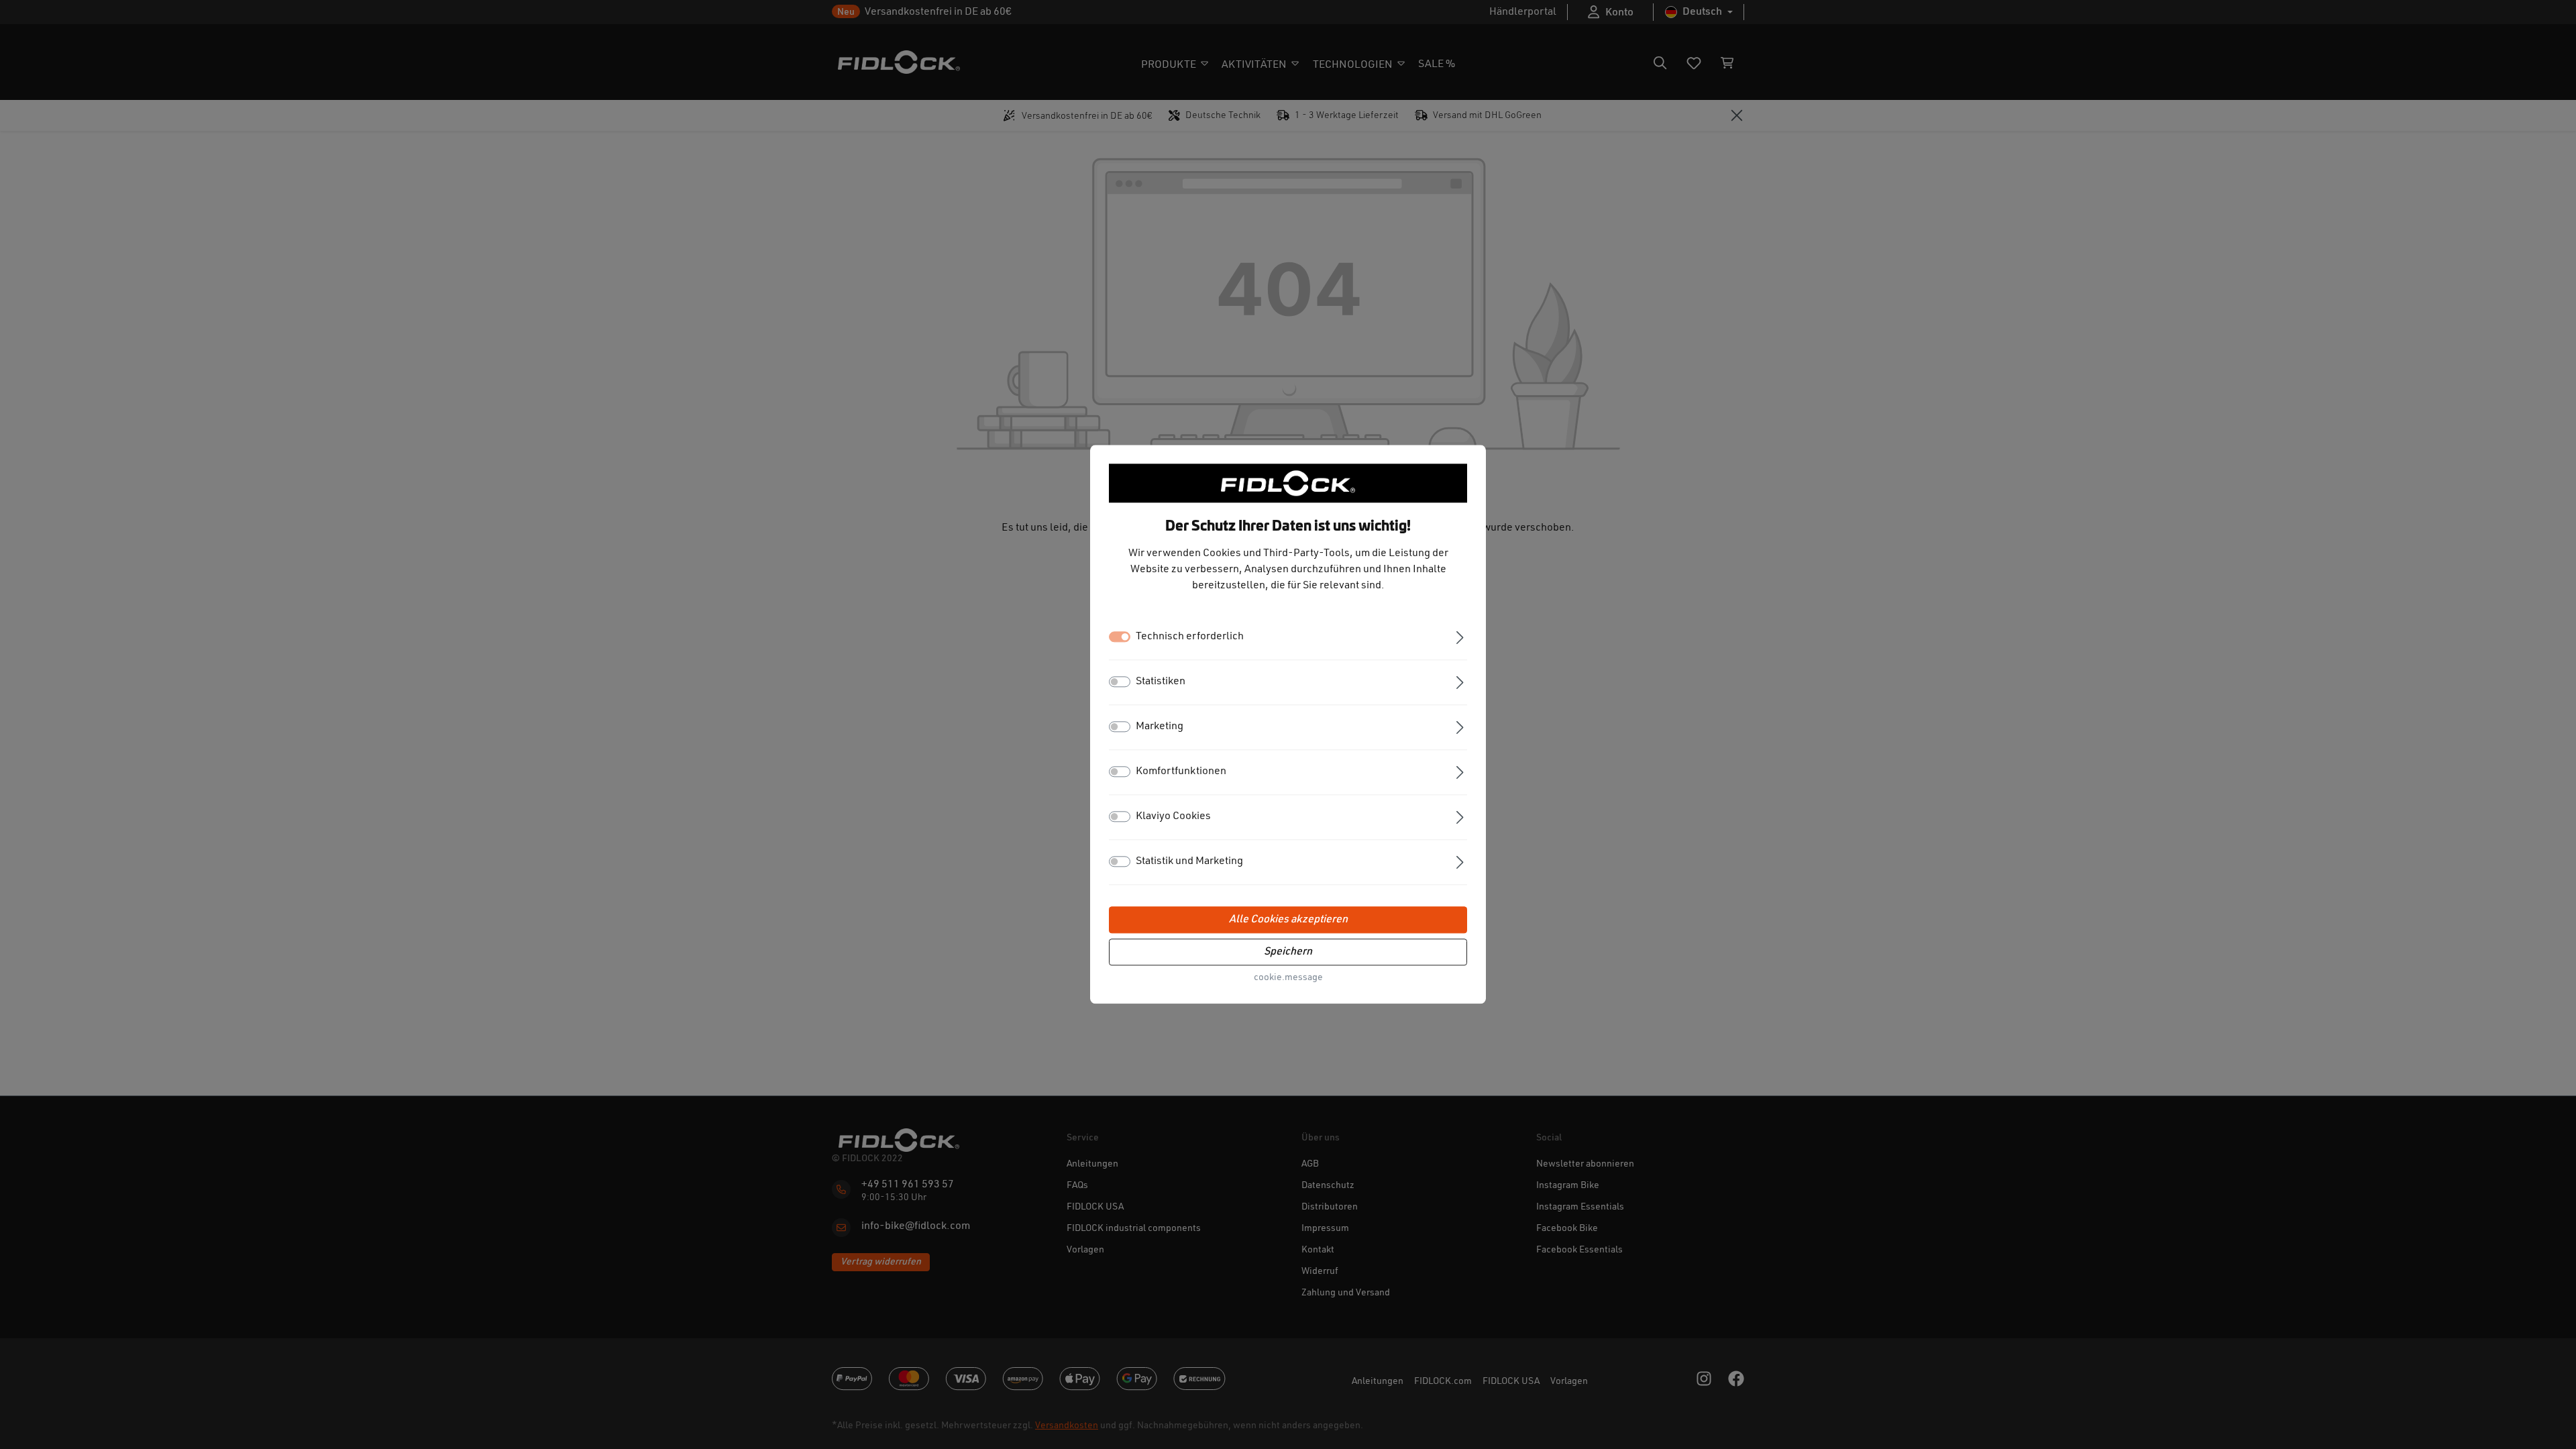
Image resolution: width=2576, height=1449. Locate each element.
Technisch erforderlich (1190, 637)
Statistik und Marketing (1189, 862)
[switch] (1120, 682)
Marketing (1160, 727)
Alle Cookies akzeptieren (1288, 920)
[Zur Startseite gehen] (1288, 483)
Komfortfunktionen (1181, 772)
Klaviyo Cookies (1173, 817)
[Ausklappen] (1460, 636)
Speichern (1288, 953)
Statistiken (1161, 682)
